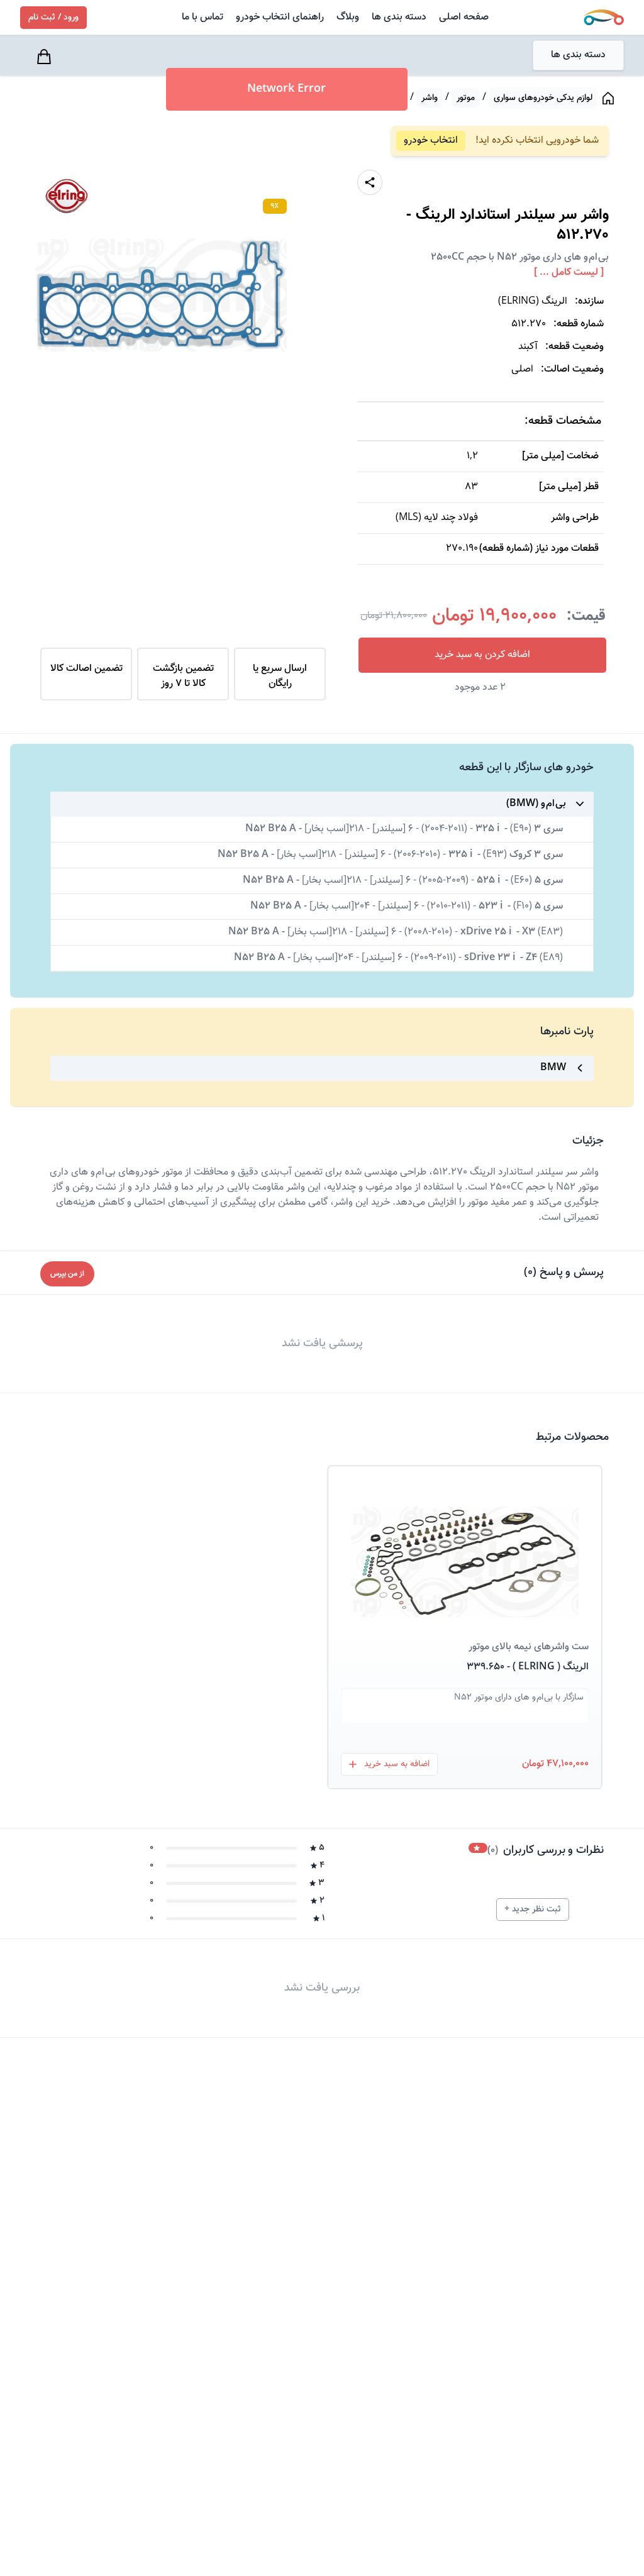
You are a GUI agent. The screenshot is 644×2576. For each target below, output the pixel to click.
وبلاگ (348, 17)
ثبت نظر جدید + (533, 1910)
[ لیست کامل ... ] (569, 273)
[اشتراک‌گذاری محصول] (370, 182)
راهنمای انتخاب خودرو (280, 17)
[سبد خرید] (45, 57)
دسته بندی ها (399, 17)
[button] (465, 1547)
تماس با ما (203, 17)
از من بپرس (67, 1274)
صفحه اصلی (464, 17)
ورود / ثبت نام (53, 18)
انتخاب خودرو (431, 141)
